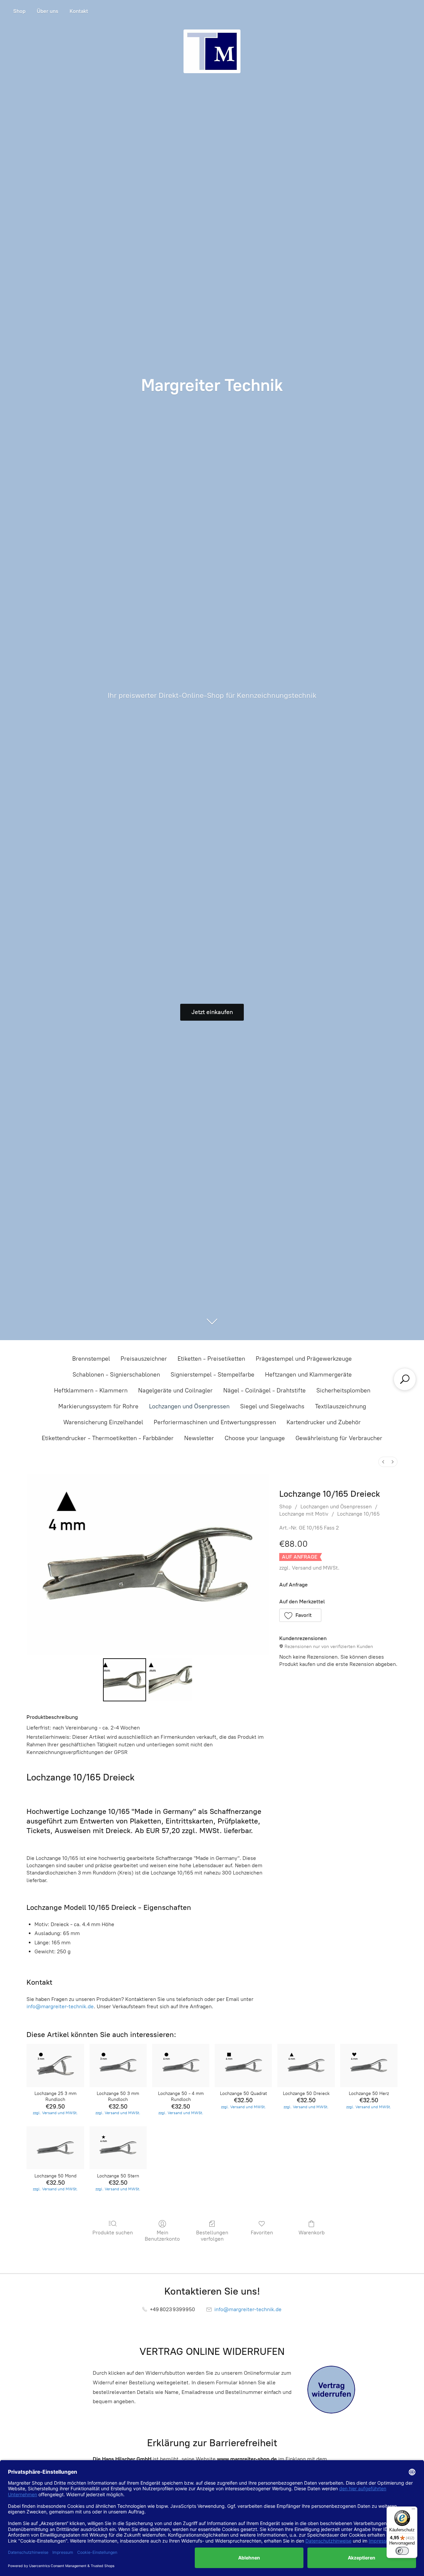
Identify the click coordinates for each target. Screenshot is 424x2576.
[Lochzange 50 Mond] (55, 2148)
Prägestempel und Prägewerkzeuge (304, 1359)
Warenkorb (312, 2233)
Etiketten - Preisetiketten (211, 1359)
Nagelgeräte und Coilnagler (175, 1390)
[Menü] (413, 2510)
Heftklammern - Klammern (91, 1390)
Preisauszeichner (144, 1359)
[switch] (402, 2551)
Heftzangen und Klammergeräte (308, 1375)
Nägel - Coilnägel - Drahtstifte (265, 1390)
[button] (300, 1615)
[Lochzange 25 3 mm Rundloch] (55, 2066)
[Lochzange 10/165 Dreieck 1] (170, 1680)
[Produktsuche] (405, 1379)
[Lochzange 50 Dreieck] (306, 2066)
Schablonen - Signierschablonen (116, 1375)
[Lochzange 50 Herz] (369, 2066)
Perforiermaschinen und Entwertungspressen (215, 1422)
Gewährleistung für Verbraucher (339, 1438)
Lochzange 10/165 (358, 1514)
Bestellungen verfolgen (212, 2236)
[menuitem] (383, 1462)
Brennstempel (91, 1359)
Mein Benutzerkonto (162, 2236)
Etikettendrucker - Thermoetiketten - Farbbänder (108, 1438)
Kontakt (79, 11)
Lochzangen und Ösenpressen (189, 1406)
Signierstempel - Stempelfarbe (212, 1375)
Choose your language (255, 1438)
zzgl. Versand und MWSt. (309, 1568)
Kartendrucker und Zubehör (324, 1422)
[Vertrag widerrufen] (331, 2390)
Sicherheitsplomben (343, 1390)
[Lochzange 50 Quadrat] (243, 2066)
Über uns (48, 11)
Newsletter (199, 1438)
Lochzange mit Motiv (304, 1514)
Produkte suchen (113, 2233)
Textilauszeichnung (341, 1406)
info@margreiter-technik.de (60, 2006)
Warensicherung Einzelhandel (103, 1422)
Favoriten (262, 2233)
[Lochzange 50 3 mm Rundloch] (118, 2066)
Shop (19, 11)
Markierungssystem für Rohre (98, 1406)
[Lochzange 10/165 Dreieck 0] (125, 1680)
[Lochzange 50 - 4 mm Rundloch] (181, 2066)
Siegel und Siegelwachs (272, 1406)
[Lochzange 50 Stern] (118, 2148)
